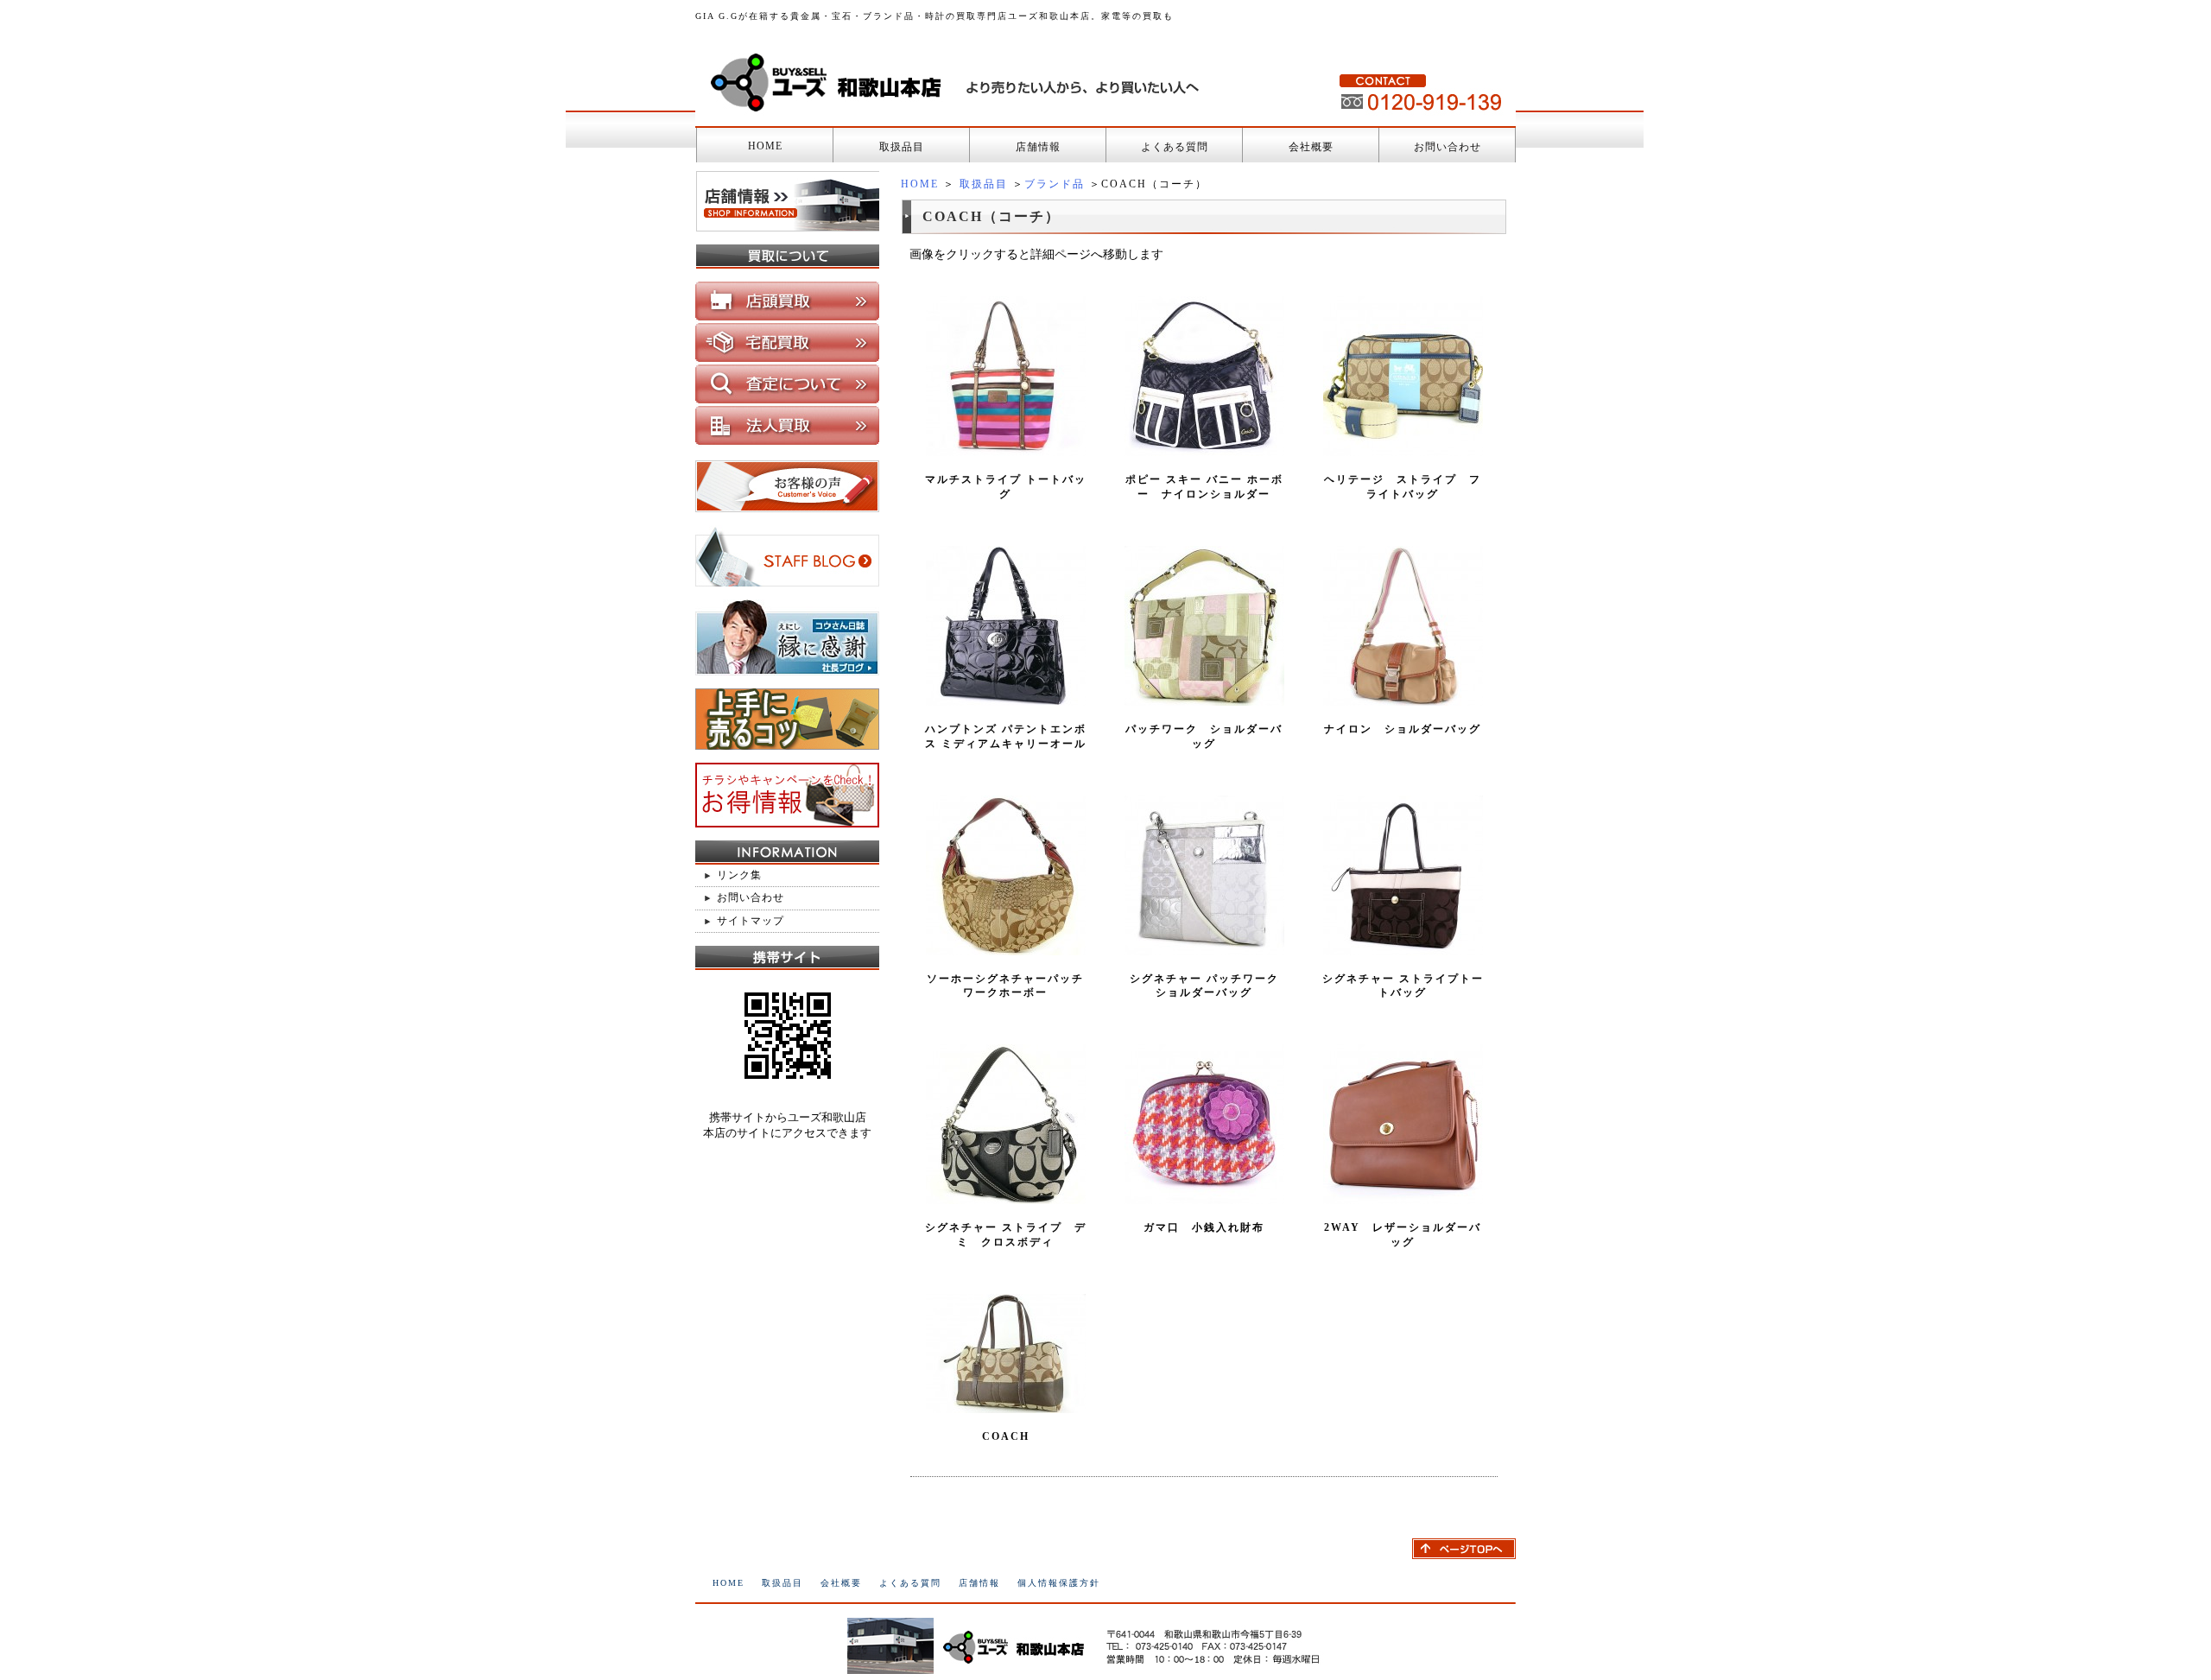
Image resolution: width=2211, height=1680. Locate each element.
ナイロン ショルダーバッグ (1403, 729)
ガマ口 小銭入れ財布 (1204, 1227)
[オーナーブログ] (787, 579)
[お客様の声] (787, 505)
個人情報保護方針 (1059, 1583)
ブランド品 (1055, 184)
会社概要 (1311, 147)
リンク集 (739, 875)
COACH (1006, 1436)
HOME (765, 146)
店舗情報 (1038, 147)
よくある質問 (1175, 147)
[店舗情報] (787, 224)
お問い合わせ (1448, 147)
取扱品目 (902, 147)
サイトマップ (751, 921)
